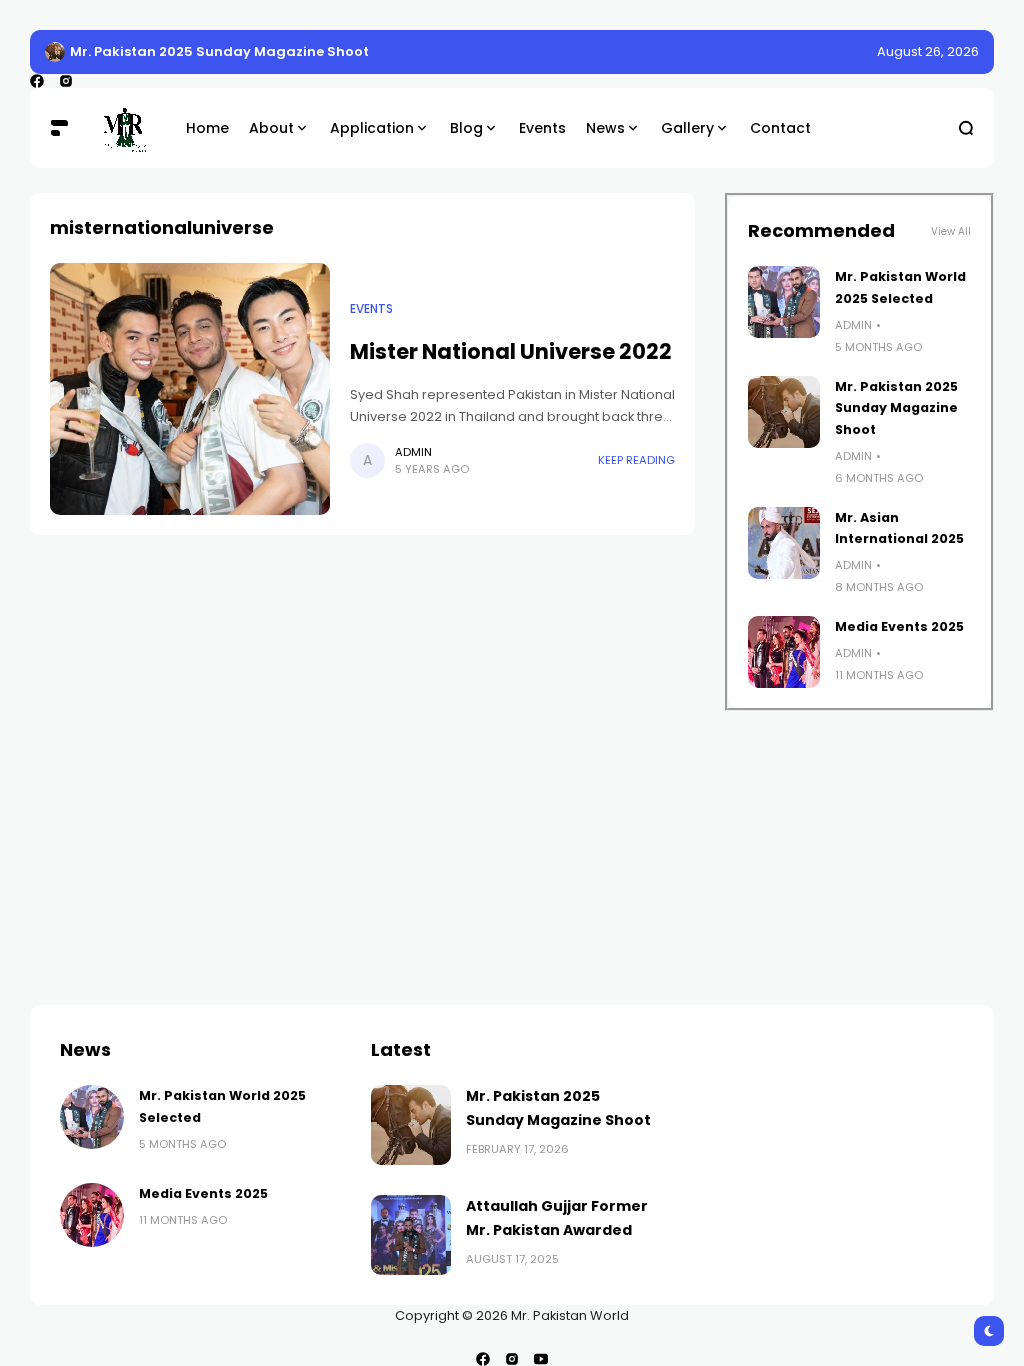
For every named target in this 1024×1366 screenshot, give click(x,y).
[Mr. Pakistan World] (125, 128)
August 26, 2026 (928, 51)
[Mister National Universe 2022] (190, 389)
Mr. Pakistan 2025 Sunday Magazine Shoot (219, 51)
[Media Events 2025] (784, 652)
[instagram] (66, 81)
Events (371, 309)
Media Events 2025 (899, 626)
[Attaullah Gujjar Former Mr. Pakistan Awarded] (411, 1235)
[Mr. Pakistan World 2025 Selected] (784, 302)
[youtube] (541, 1359)
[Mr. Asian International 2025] (784, 543)
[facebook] (37, 81)
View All (951, 231)
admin (413, 452)
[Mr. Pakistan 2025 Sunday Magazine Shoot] (55, 52)
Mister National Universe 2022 (511, 351)
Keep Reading (636, 460)
